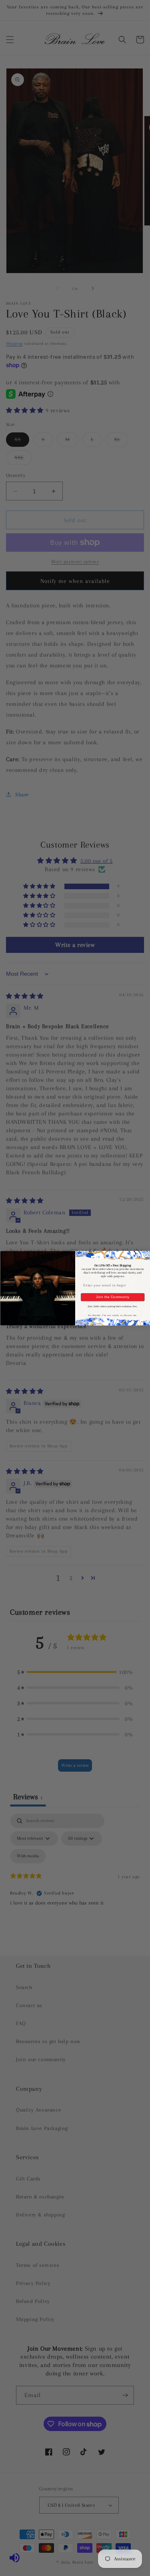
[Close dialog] (146, 1255)
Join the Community (112, 1297)
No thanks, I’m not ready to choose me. (112, 1315)
